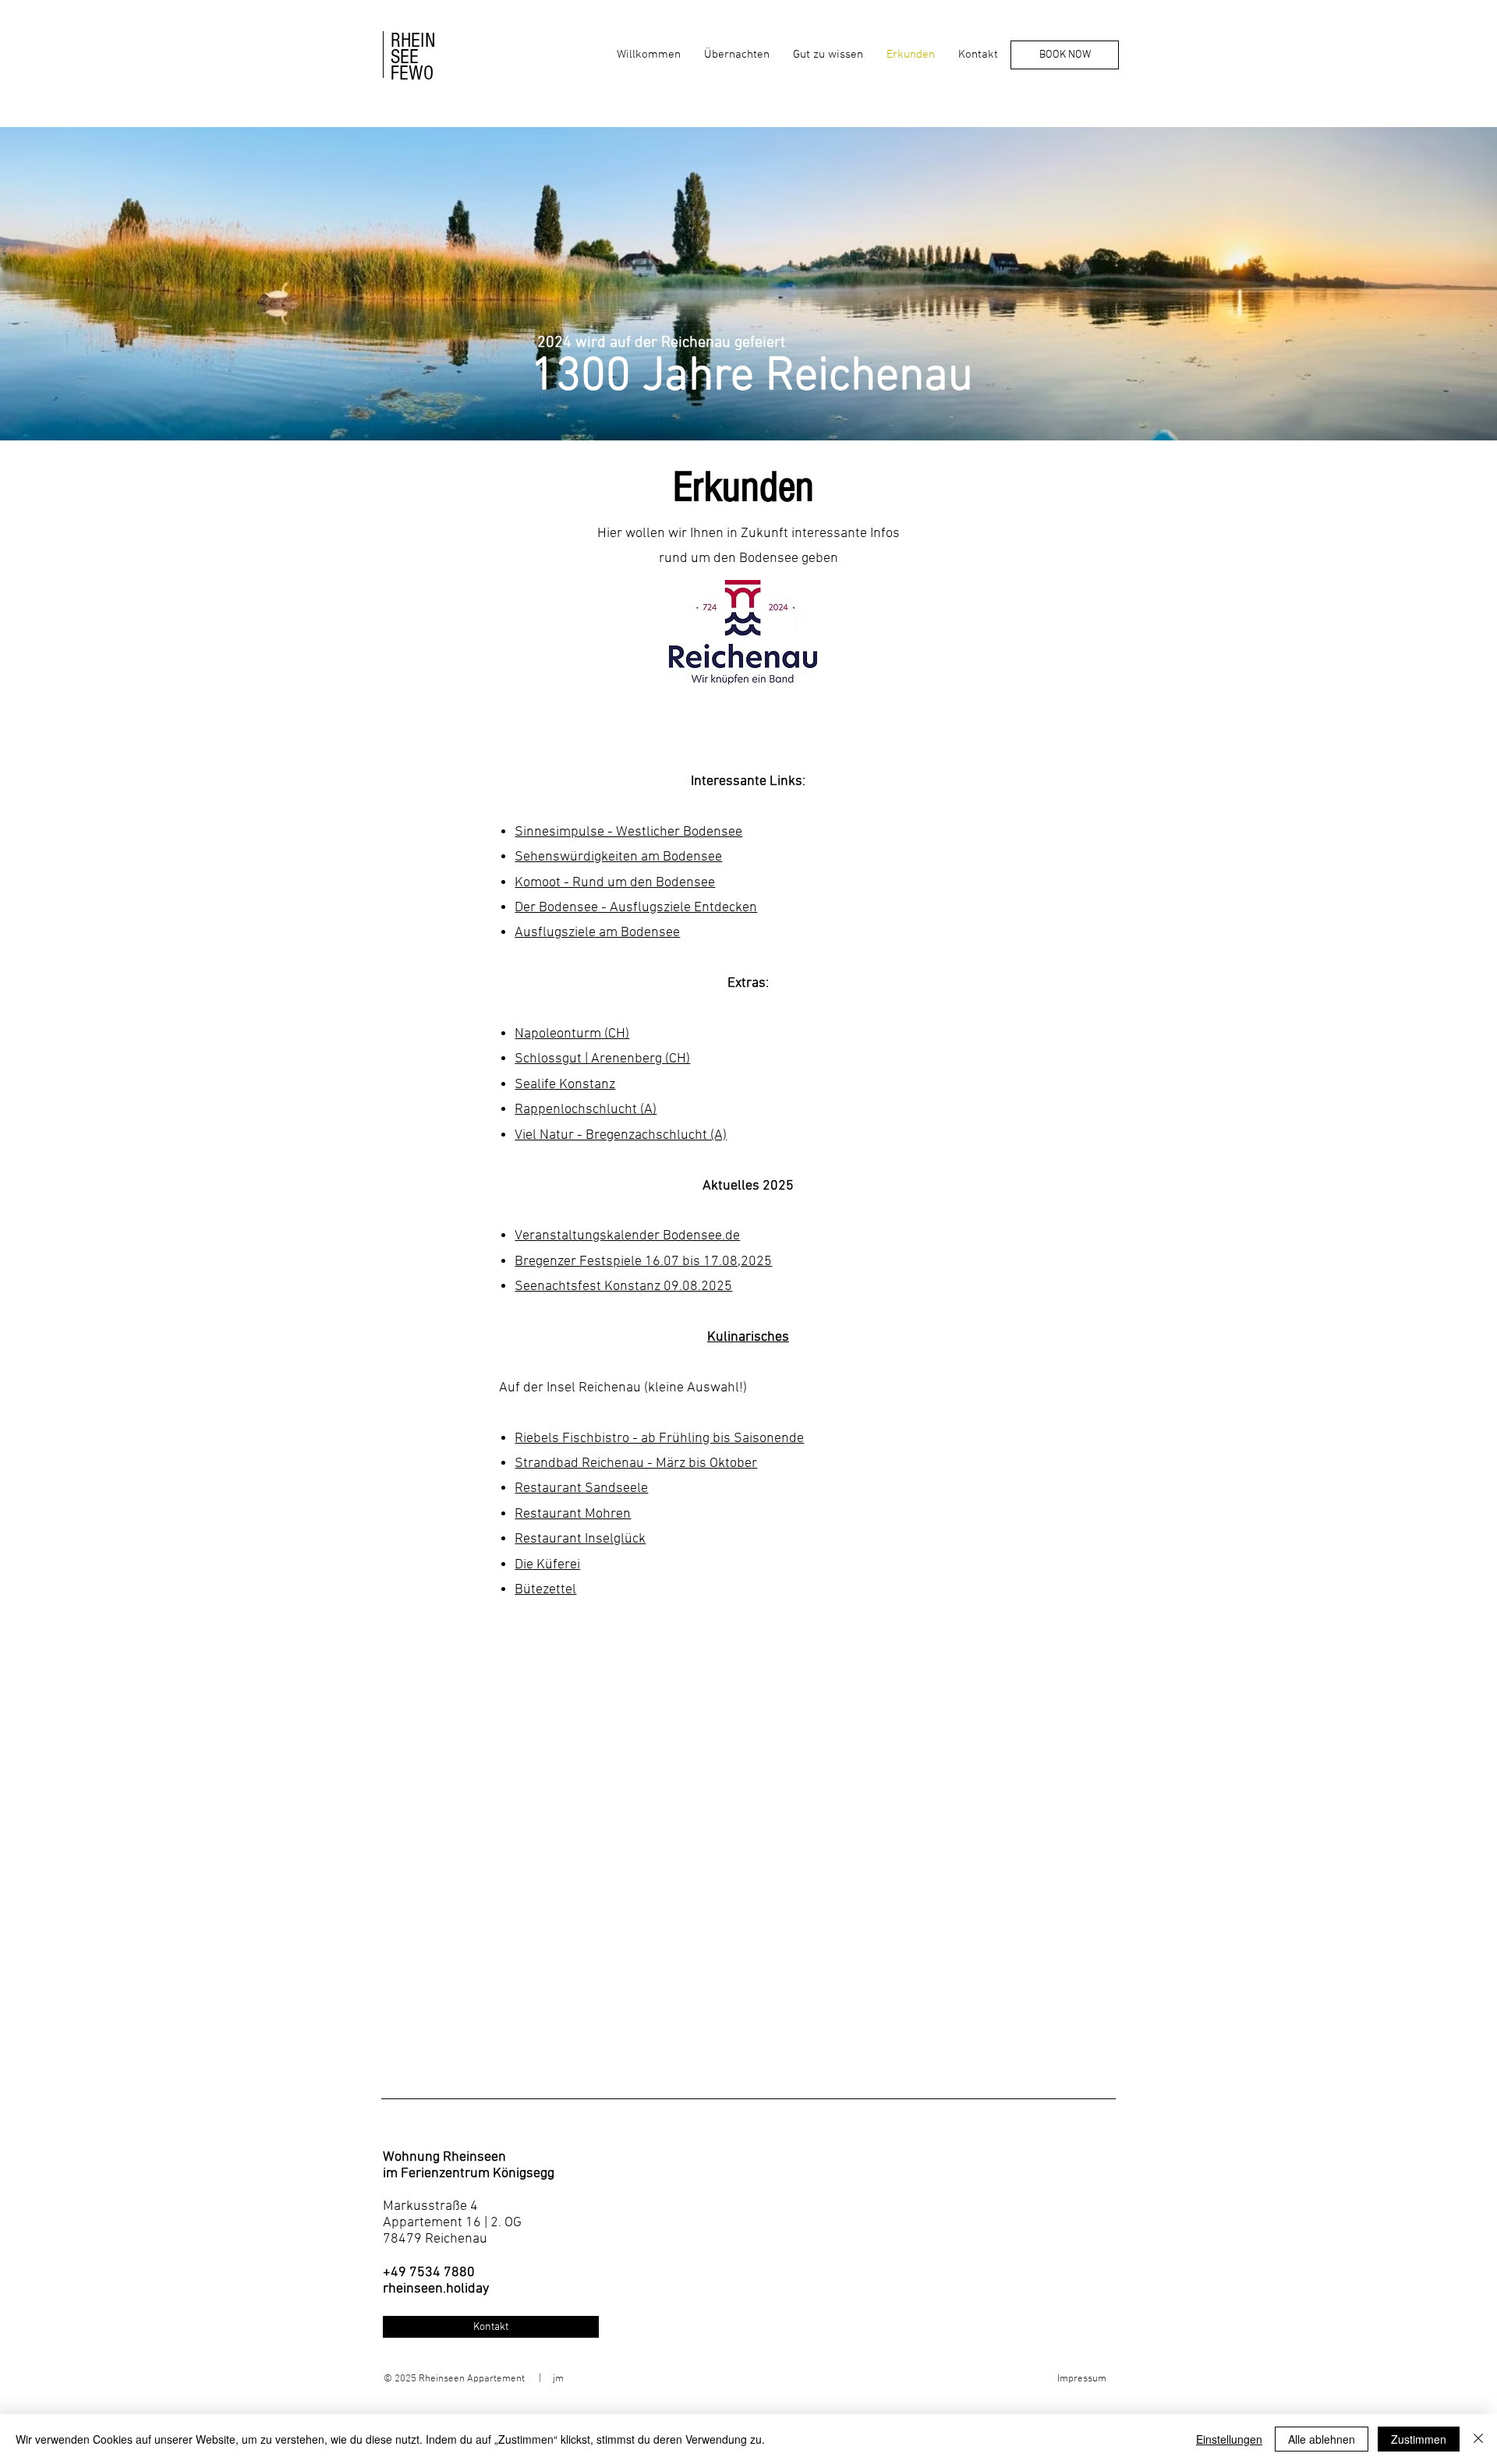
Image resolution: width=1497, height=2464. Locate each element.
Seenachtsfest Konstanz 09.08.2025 (623, 1287)
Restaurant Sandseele (581, 1488)
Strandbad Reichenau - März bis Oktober (636, 1464)
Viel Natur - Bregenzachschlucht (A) (621, 1135)
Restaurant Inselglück (580, 1539)
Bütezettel (545, 1590)
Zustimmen (1419, 2439)
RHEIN (413, 41)
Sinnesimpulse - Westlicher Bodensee (628, 832)
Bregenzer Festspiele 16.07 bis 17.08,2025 (643, 1262)
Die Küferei (547, 1565)
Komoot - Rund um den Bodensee (615, 883)
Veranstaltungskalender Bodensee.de (627, 1236)
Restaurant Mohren (573, 1514)
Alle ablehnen (1322, 2439)
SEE (405, 57)
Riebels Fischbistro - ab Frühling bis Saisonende (659, 1439)
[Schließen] (1478, 2439)
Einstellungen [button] (1229, 2439)
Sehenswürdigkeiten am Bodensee (618, 857)
